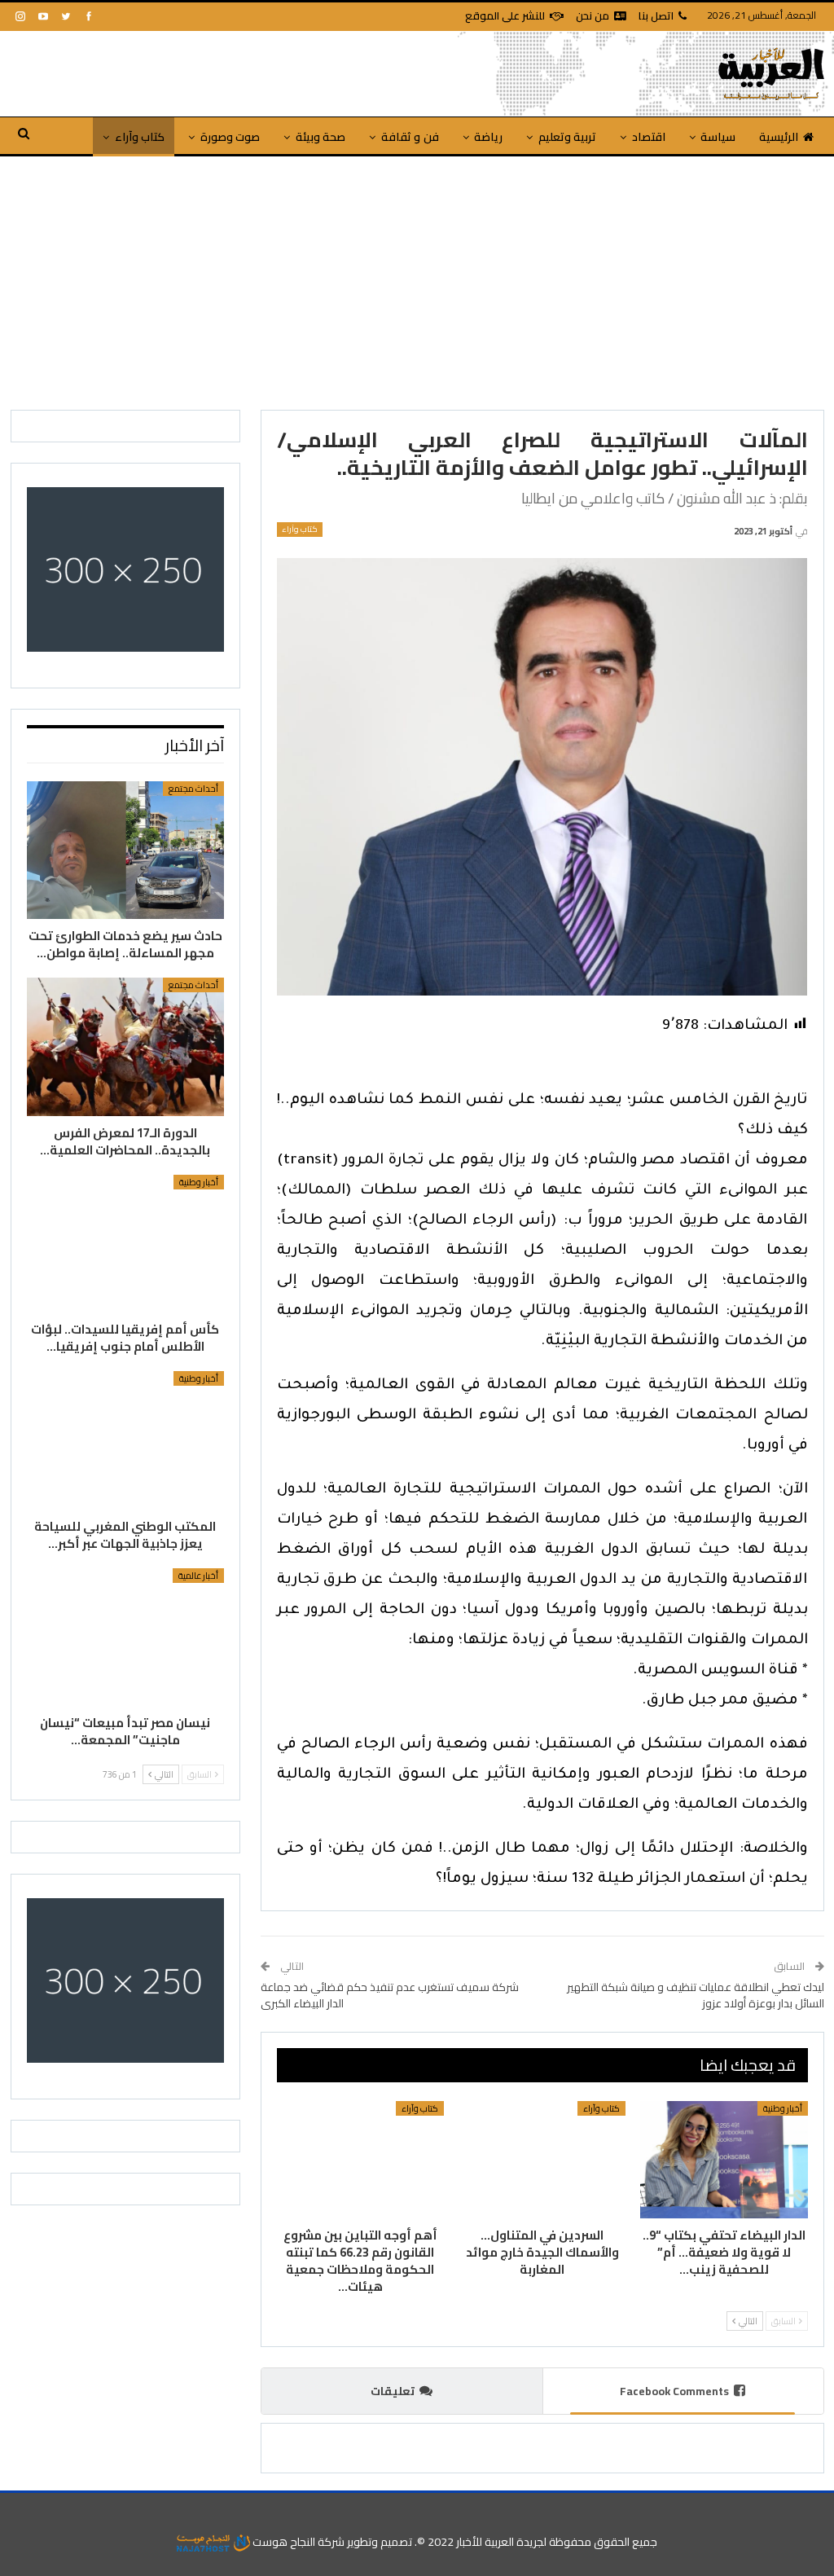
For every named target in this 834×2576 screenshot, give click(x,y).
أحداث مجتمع (193, 789)
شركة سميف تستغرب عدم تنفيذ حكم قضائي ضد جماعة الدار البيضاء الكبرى (390, 1995)
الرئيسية (779, 137)
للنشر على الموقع (505, 15)
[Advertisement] (417, 279)
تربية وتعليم (567, 137)
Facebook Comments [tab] (674, 2391)
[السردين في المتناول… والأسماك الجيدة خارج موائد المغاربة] (542, 2160)
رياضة (488, 137)
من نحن (593, 15)
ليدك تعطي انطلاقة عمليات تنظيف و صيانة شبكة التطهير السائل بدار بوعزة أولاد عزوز (696, 1995)
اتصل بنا (656, 15)
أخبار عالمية (198, 1576)
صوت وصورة (230, 137)
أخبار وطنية (783, 2108)
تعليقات (393, 2391)
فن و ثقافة (410, 137)
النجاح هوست (283, 2542)
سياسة (718, 137)
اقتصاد (649, 137)
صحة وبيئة (320, 137)
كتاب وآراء (140, 137)
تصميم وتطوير (380, 2542)
